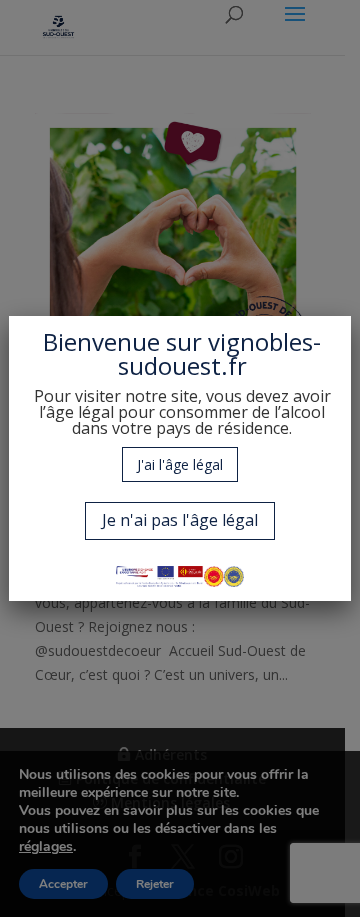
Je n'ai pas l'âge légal (180, 520)
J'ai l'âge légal (180, 464)
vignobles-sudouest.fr (220, 353)
